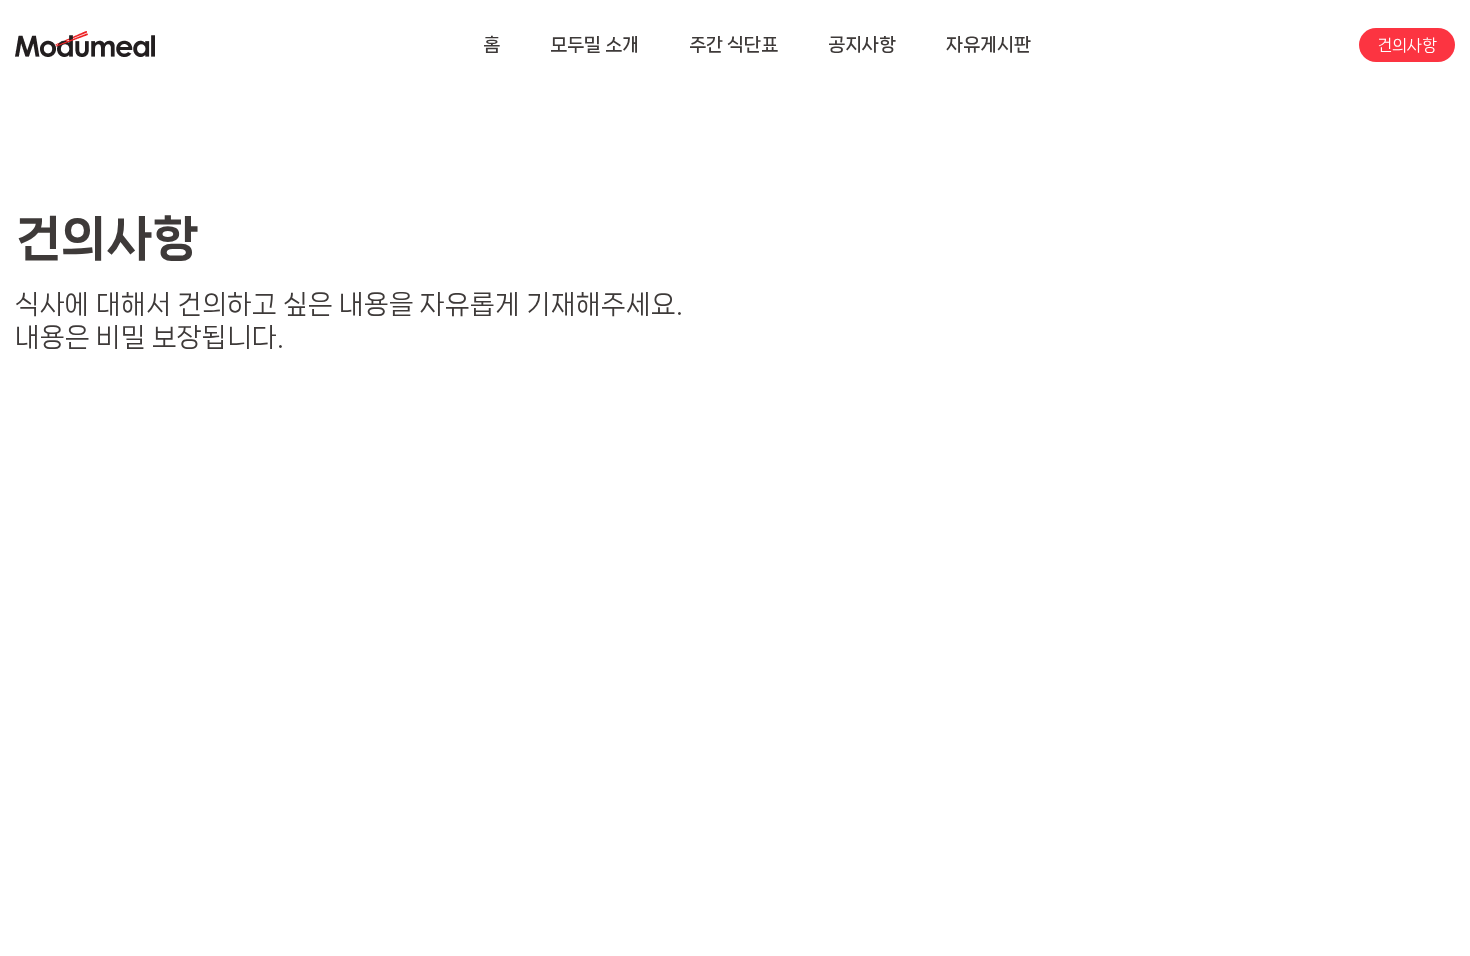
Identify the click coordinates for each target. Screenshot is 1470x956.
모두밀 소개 (594, 45)
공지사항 (862, 45)
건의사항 (1407, 45)
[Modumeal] (85, 45)
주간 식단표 (733, 45)
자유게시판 (988, 45)
